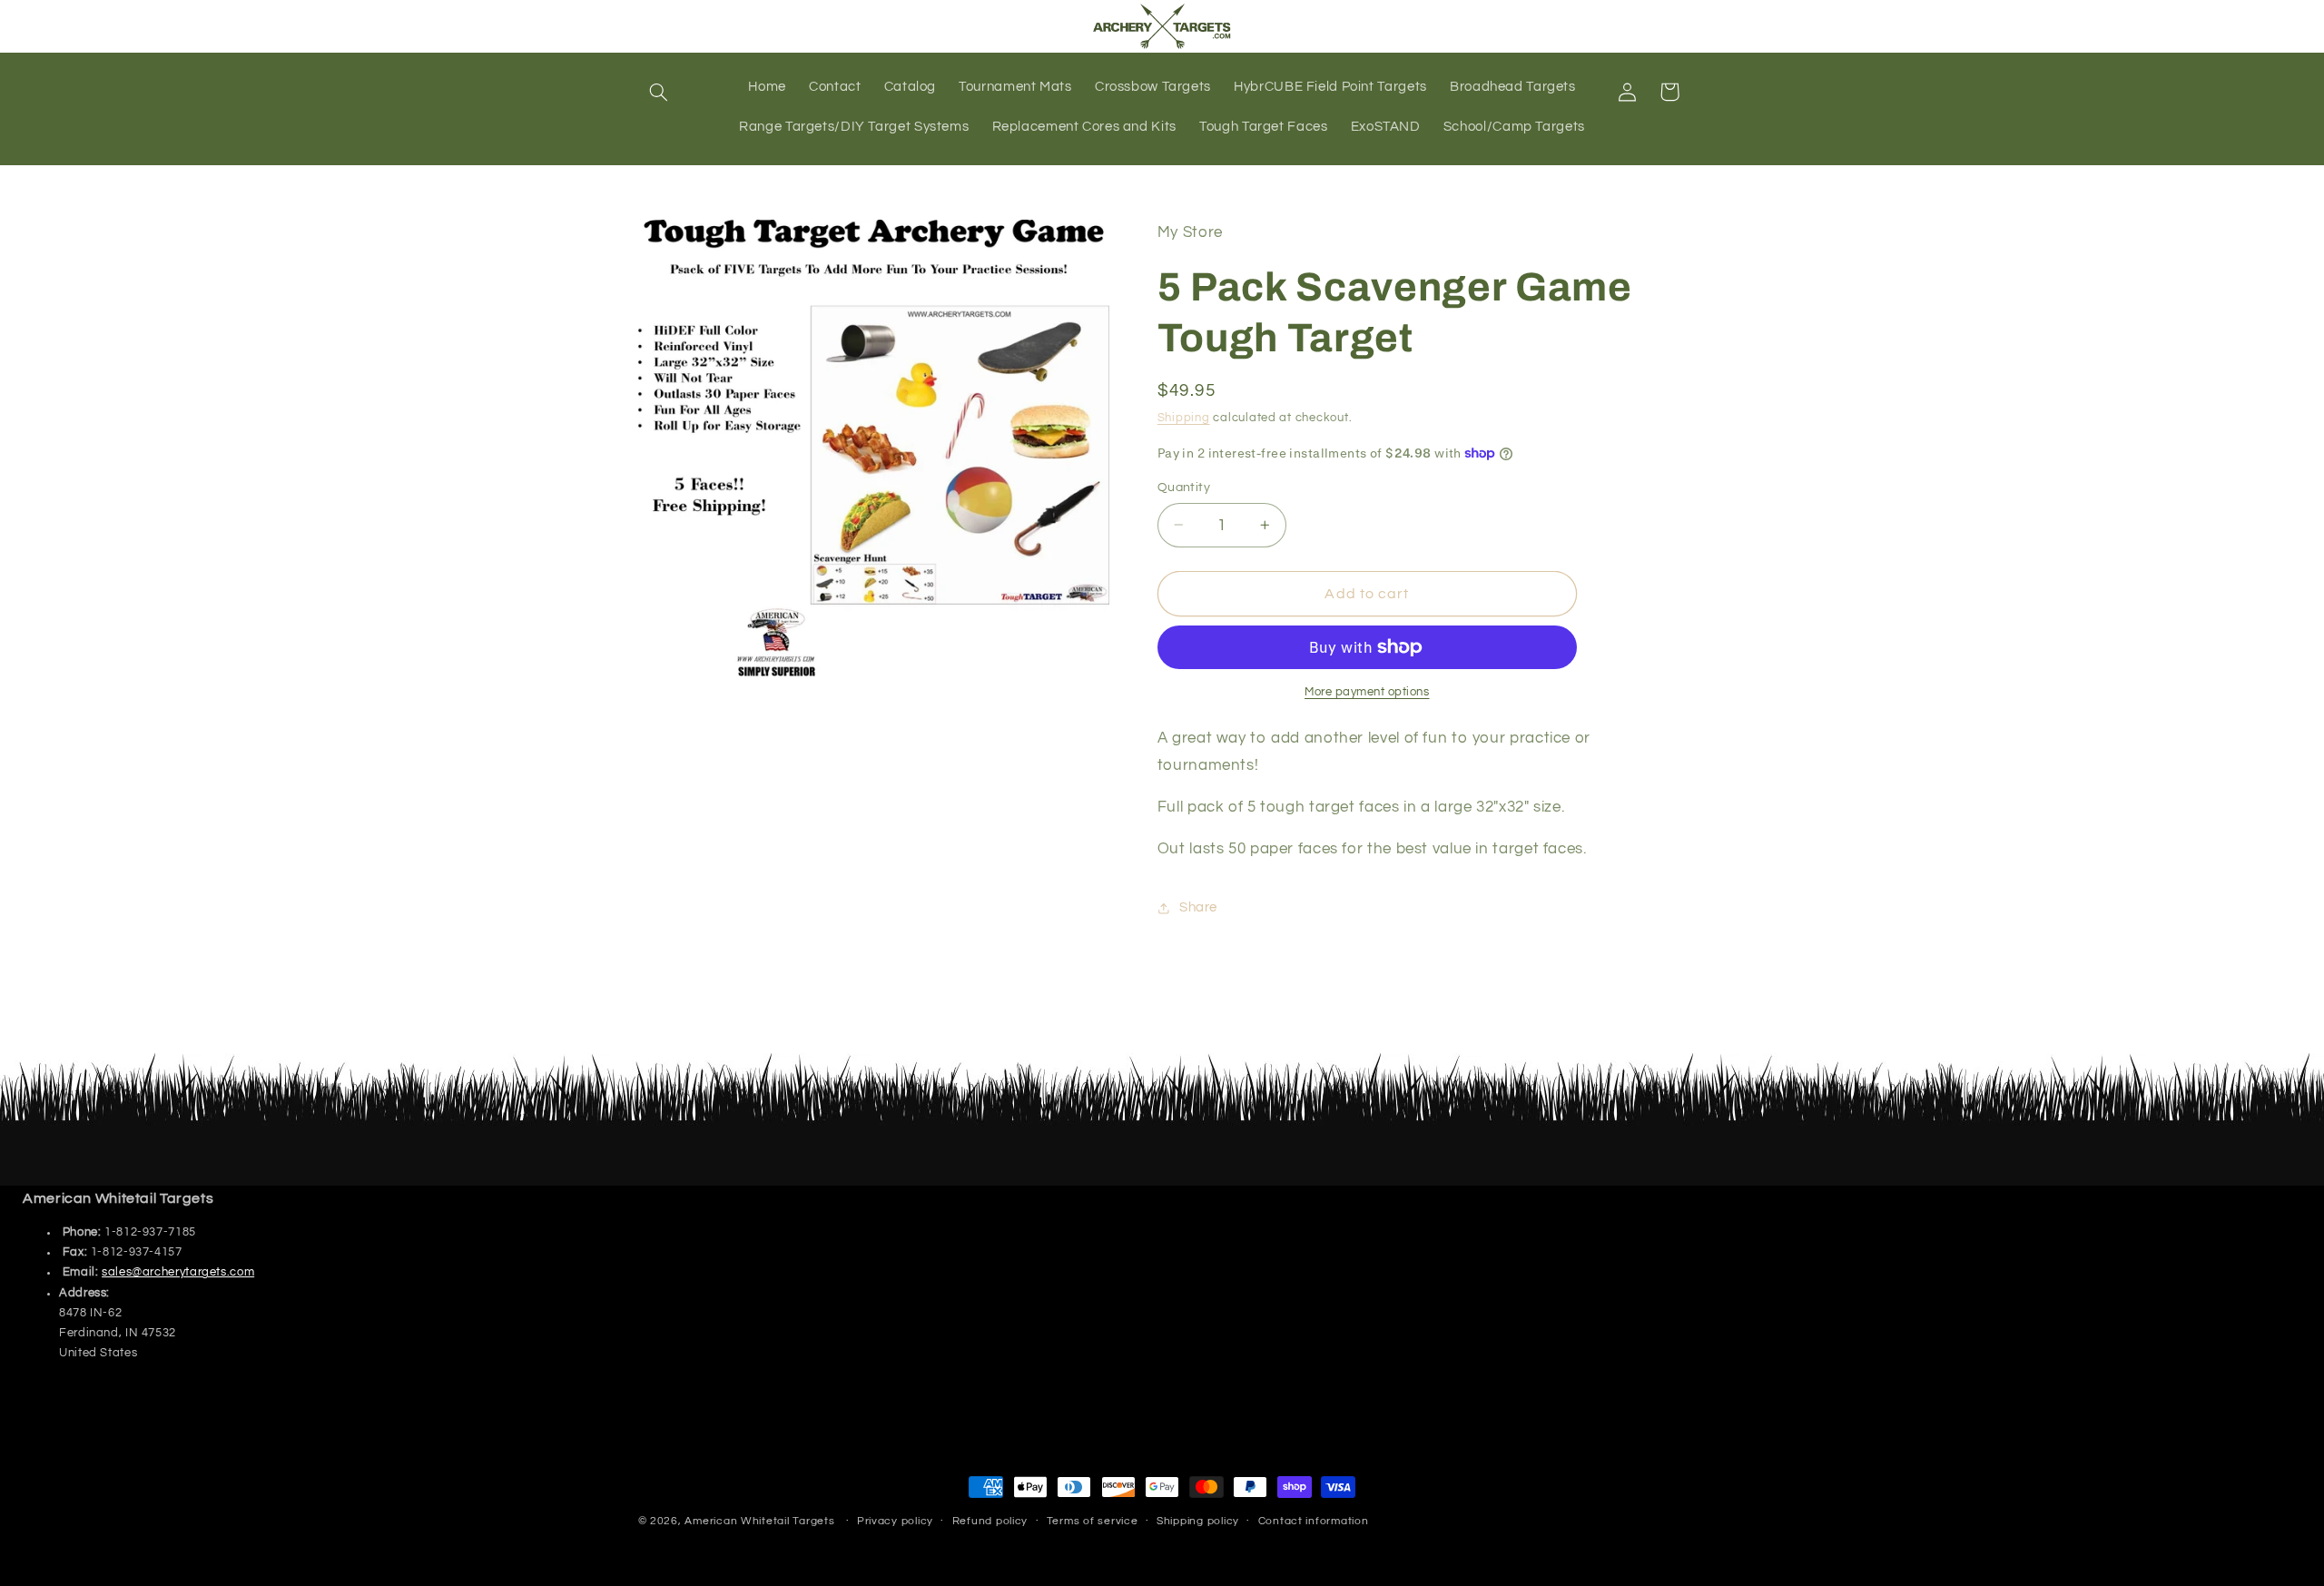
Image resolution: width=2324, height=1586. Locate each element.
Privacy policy (895, 1522)
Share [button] (1198, 907)
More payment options (1367, 692)
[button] (659, 92)
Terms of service (1093, 1522)
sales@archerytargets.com (178, 1272)
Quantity (1184, 488)
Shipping (1184, 418)
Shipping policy (1198, 1522)
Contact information (1314, 1522)
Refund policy (990, 1522)
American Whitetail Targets (759, 1521)
